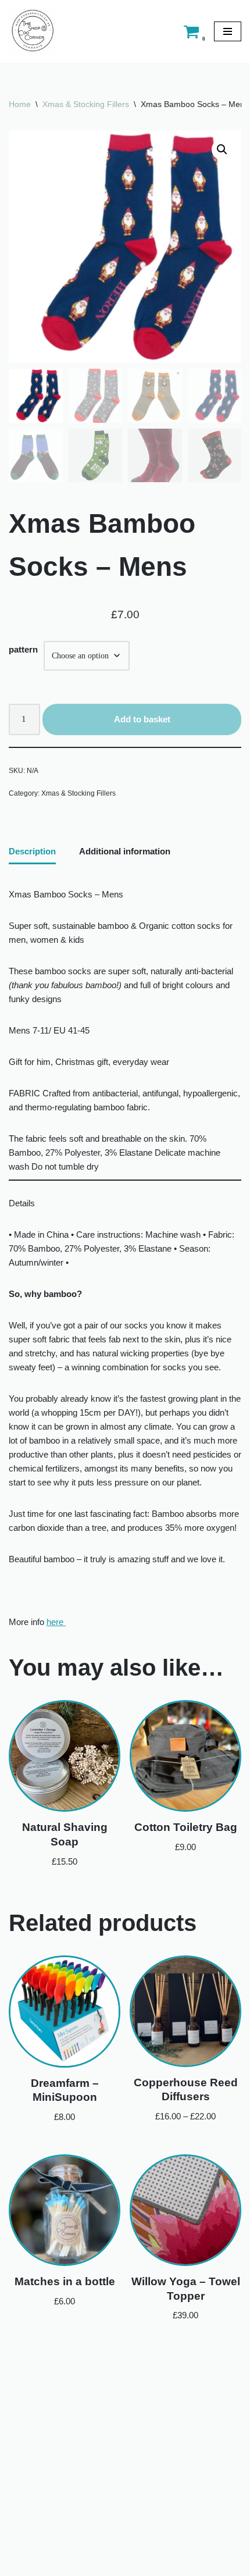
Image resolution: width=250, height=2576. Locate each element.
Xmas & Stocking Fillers (86, 104)
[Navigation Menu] (228, 31)
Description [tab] (32, 851)
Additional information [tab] (125, 851)
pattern (23, 649)
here (56, 1622)
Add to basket (142, 719)
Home (20, 104)
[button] (222, 149)
